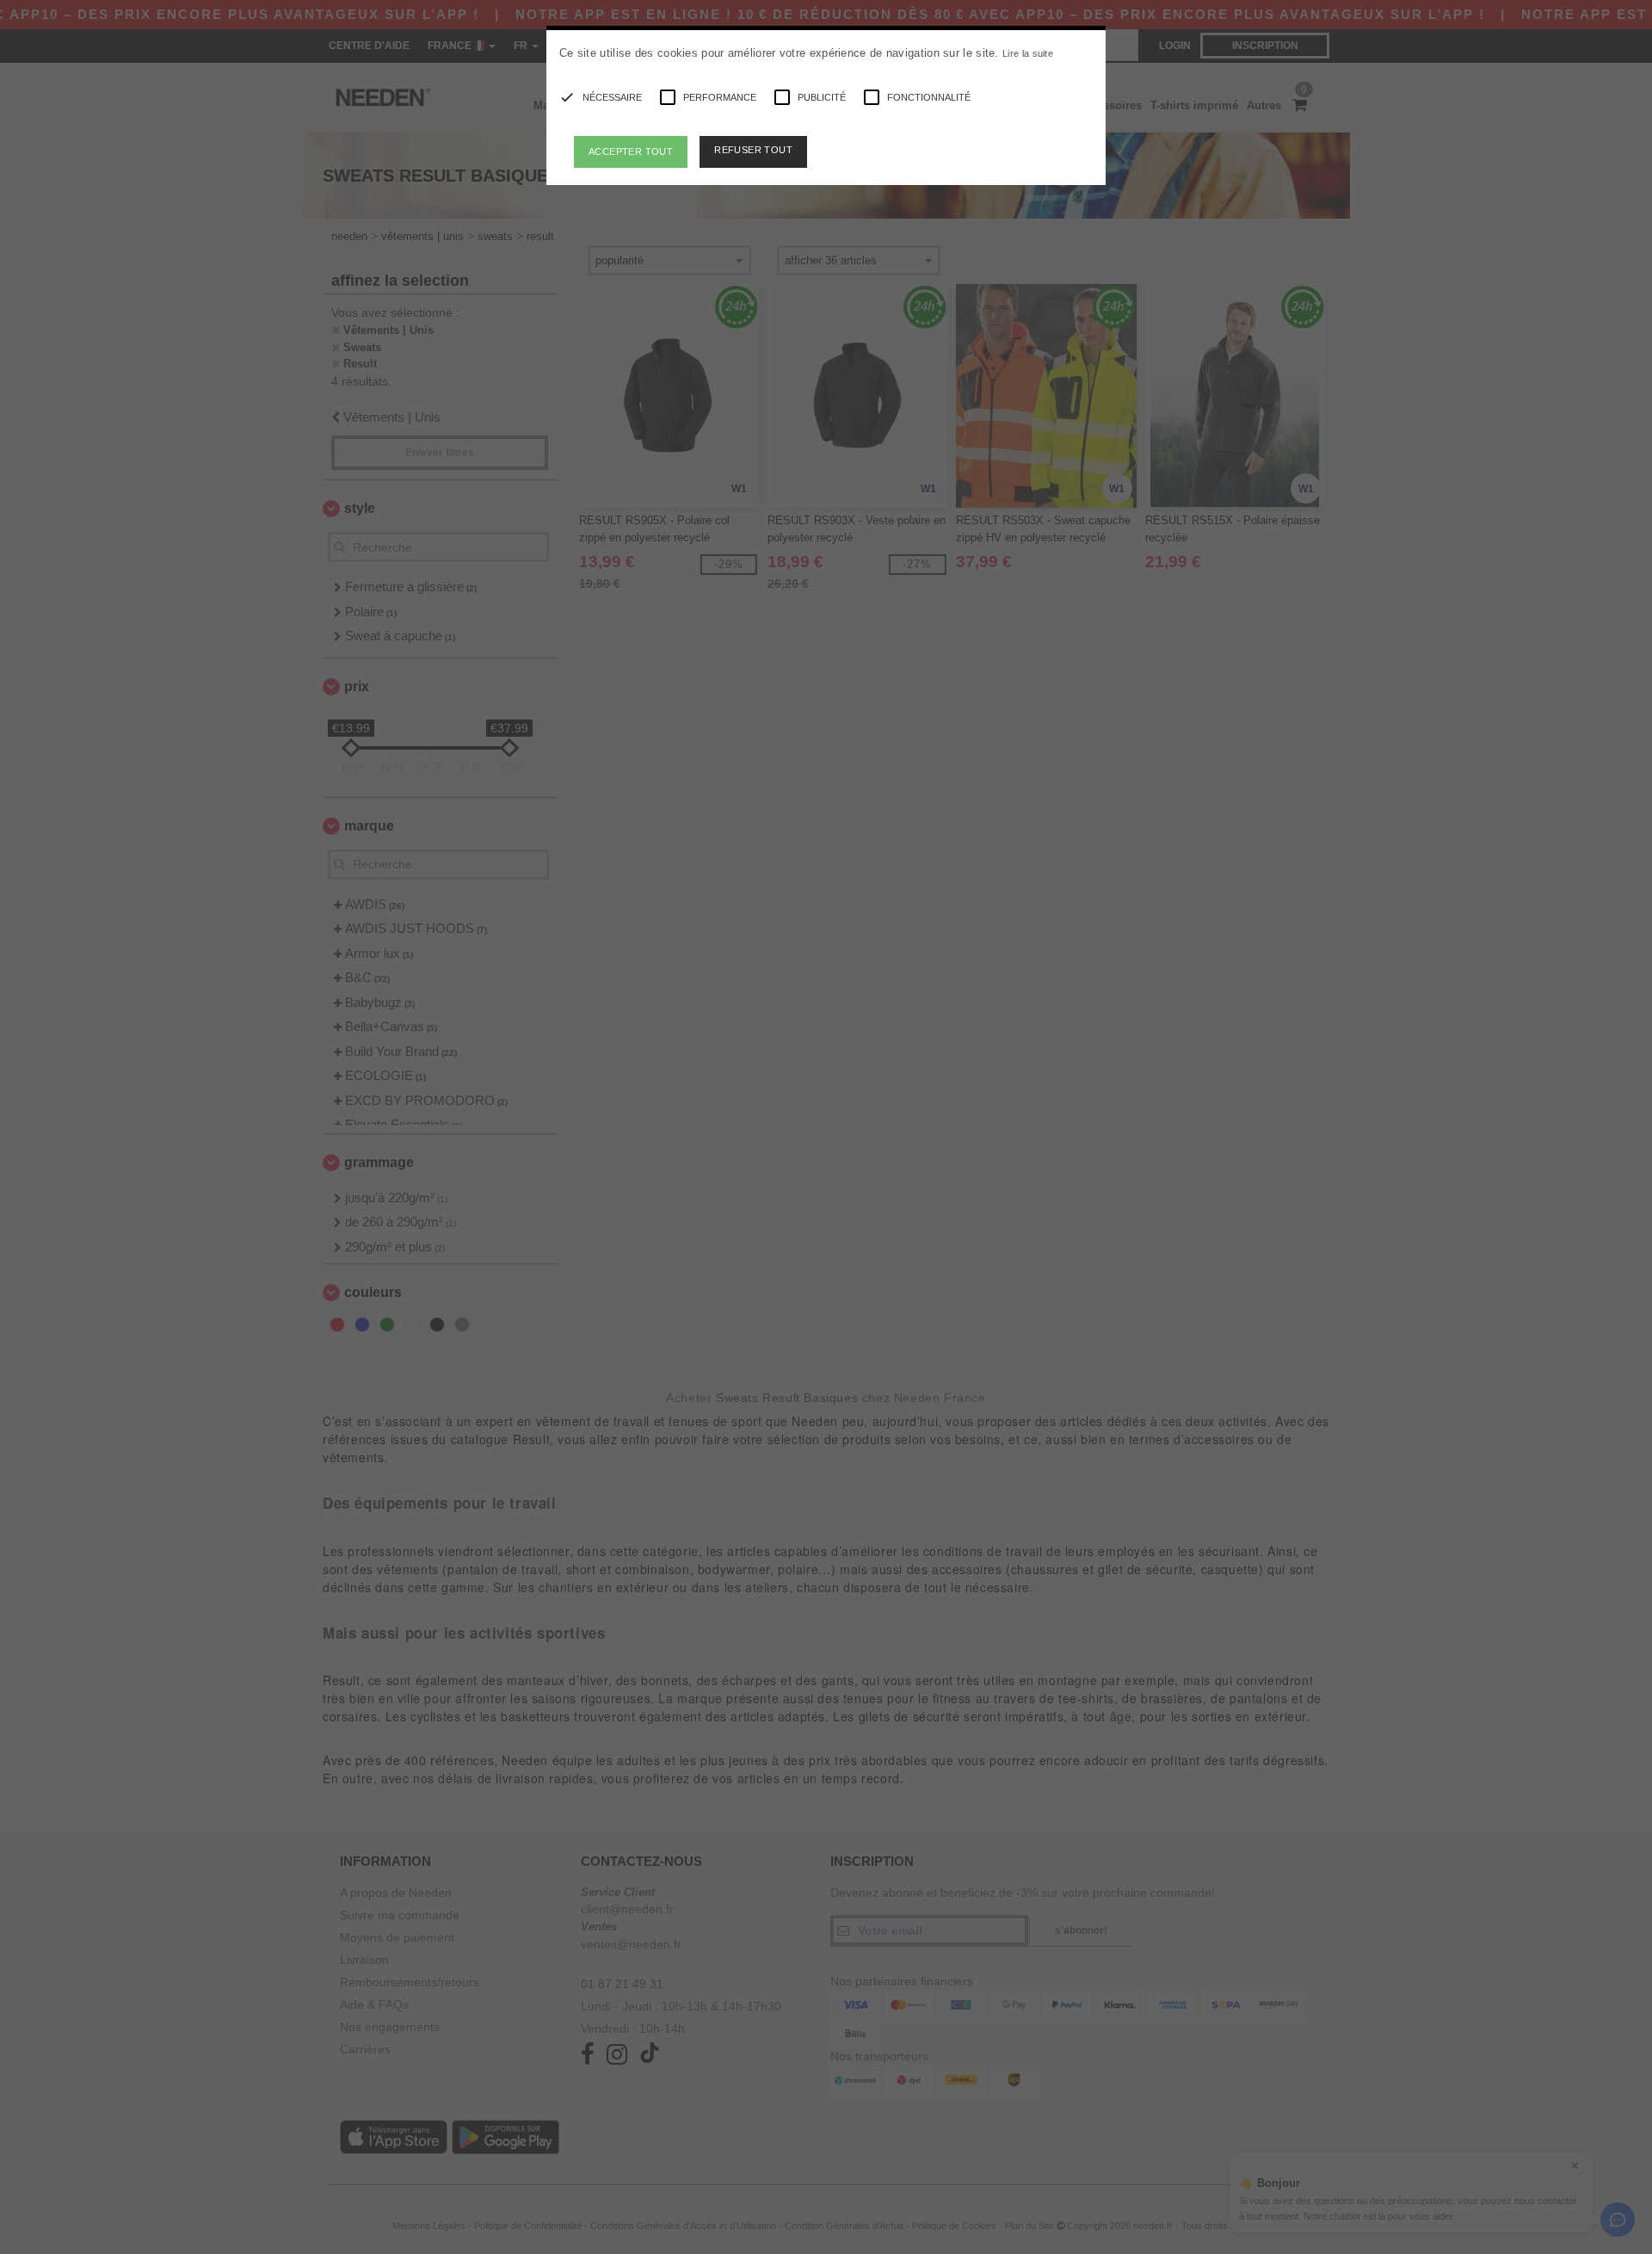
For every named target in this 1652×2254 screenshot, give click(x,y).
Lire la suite (1028, 53)
